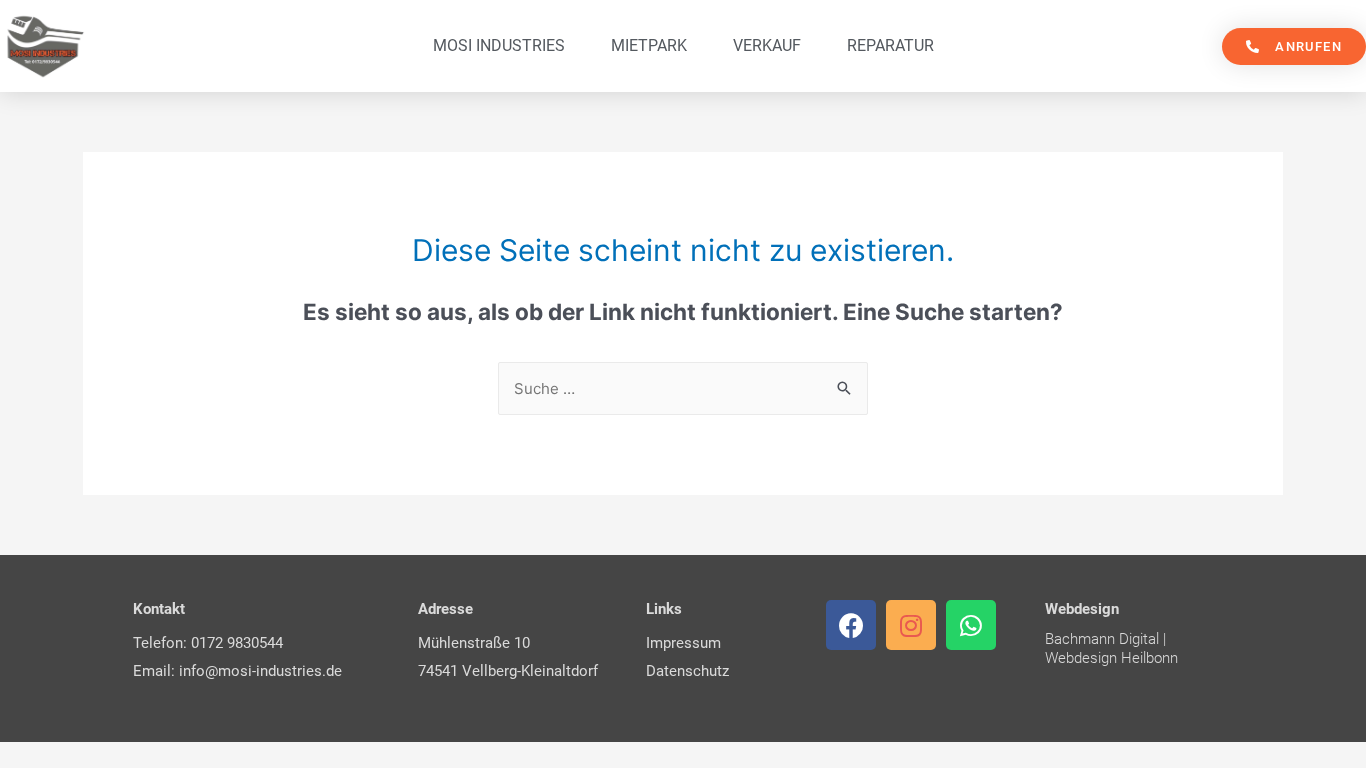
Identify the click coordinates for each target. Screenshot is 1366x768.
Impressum (683, 643)
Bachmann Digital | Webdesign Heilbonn (1111, 649)
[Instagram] (911, 625)
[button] (1294, 46)
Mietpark (649, 45)
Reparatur (890, 45)
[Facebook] (851, 625)
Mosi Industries (499, 45)
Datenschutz (687, 671)
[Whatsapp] (971, 625)
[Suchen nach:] (683, 388)
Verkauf (767, 45)
